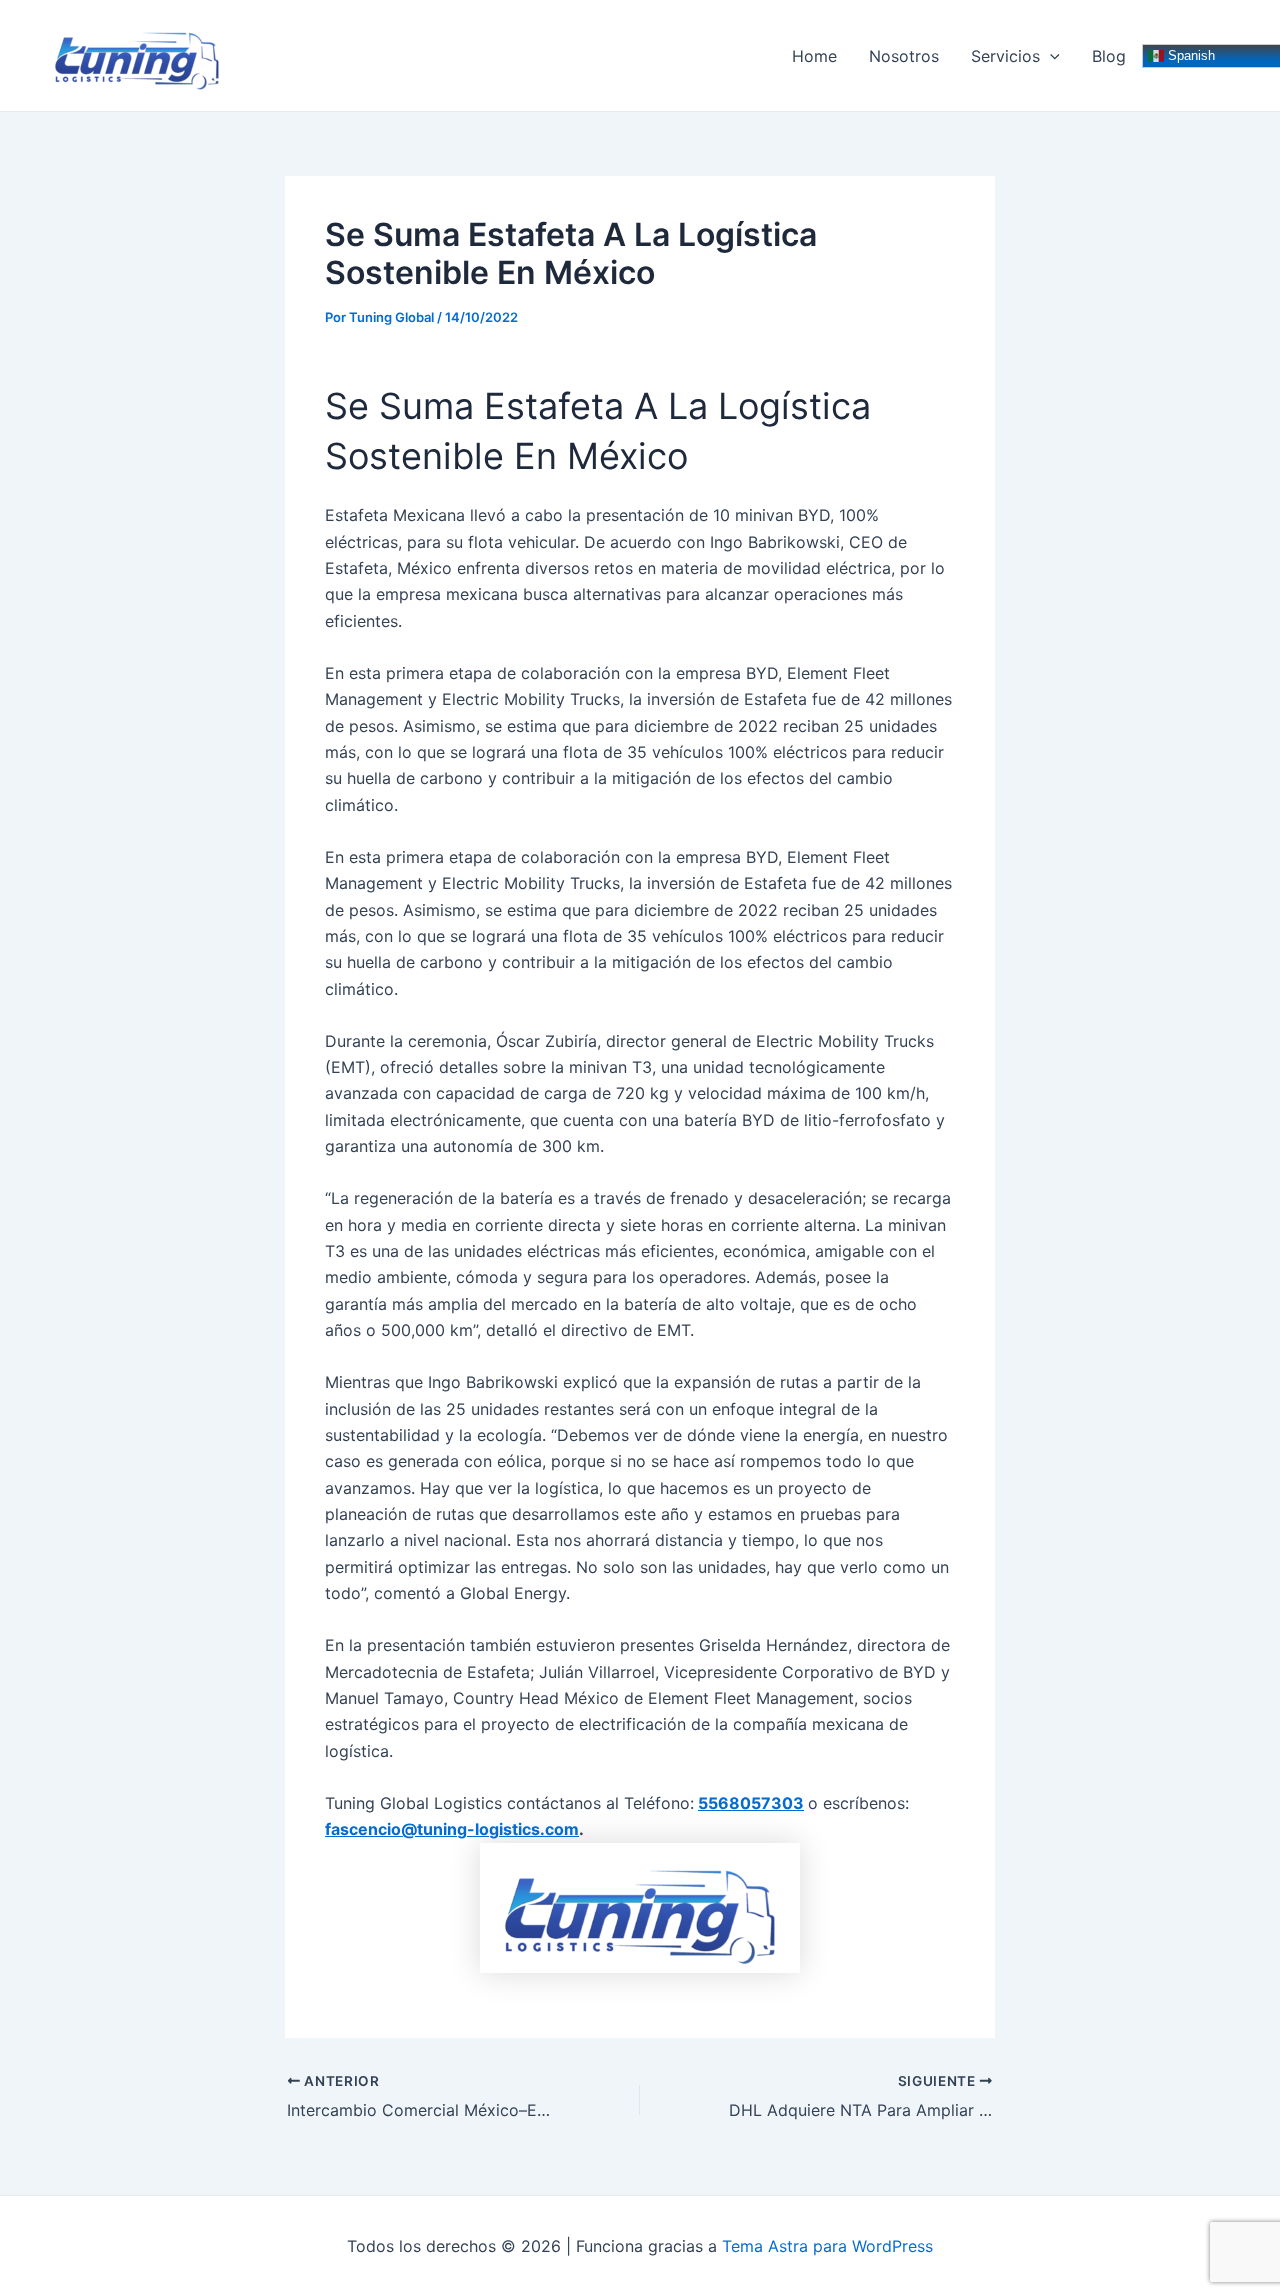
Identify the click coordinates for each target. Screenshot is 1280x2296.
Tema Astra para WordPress (827, 2246)
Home (814, 56)
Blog (1109, 56)
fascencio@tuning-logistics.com (452, 1829)
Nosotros (904, 56)
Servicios (1005, 56)
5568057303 (751, 1803)
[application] (1050, 56)
